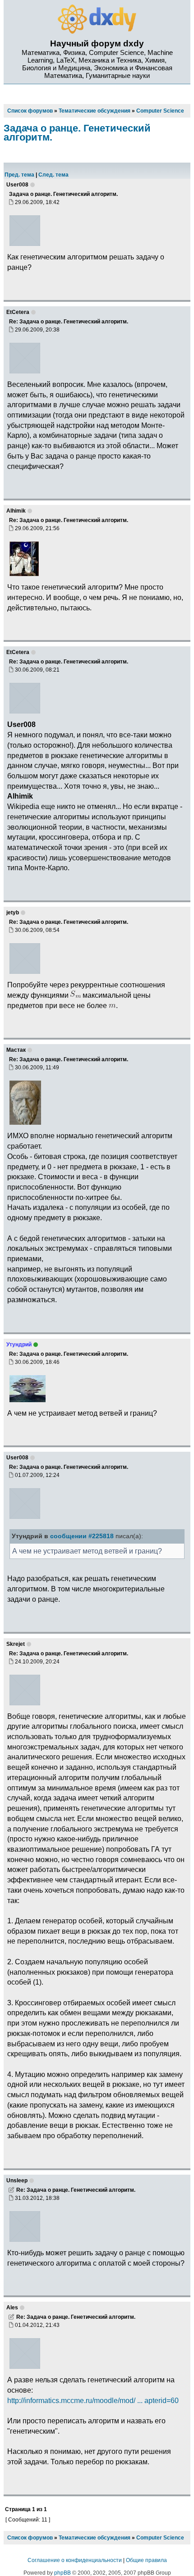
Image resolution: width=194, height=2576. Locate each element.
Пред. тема (19, 175)
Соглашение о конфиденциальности (75, 2560)
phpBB (62, 2573)
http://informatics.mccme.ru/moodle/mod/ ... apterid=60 (93, 2400)
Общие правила (146, 2560)
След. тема (53, 175)
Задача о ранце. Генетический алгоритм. (77, 133)
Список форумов (30, 2538)
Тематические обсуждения (95, 2538)
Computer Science (160, 2538)
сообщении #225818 (82, 1536)
